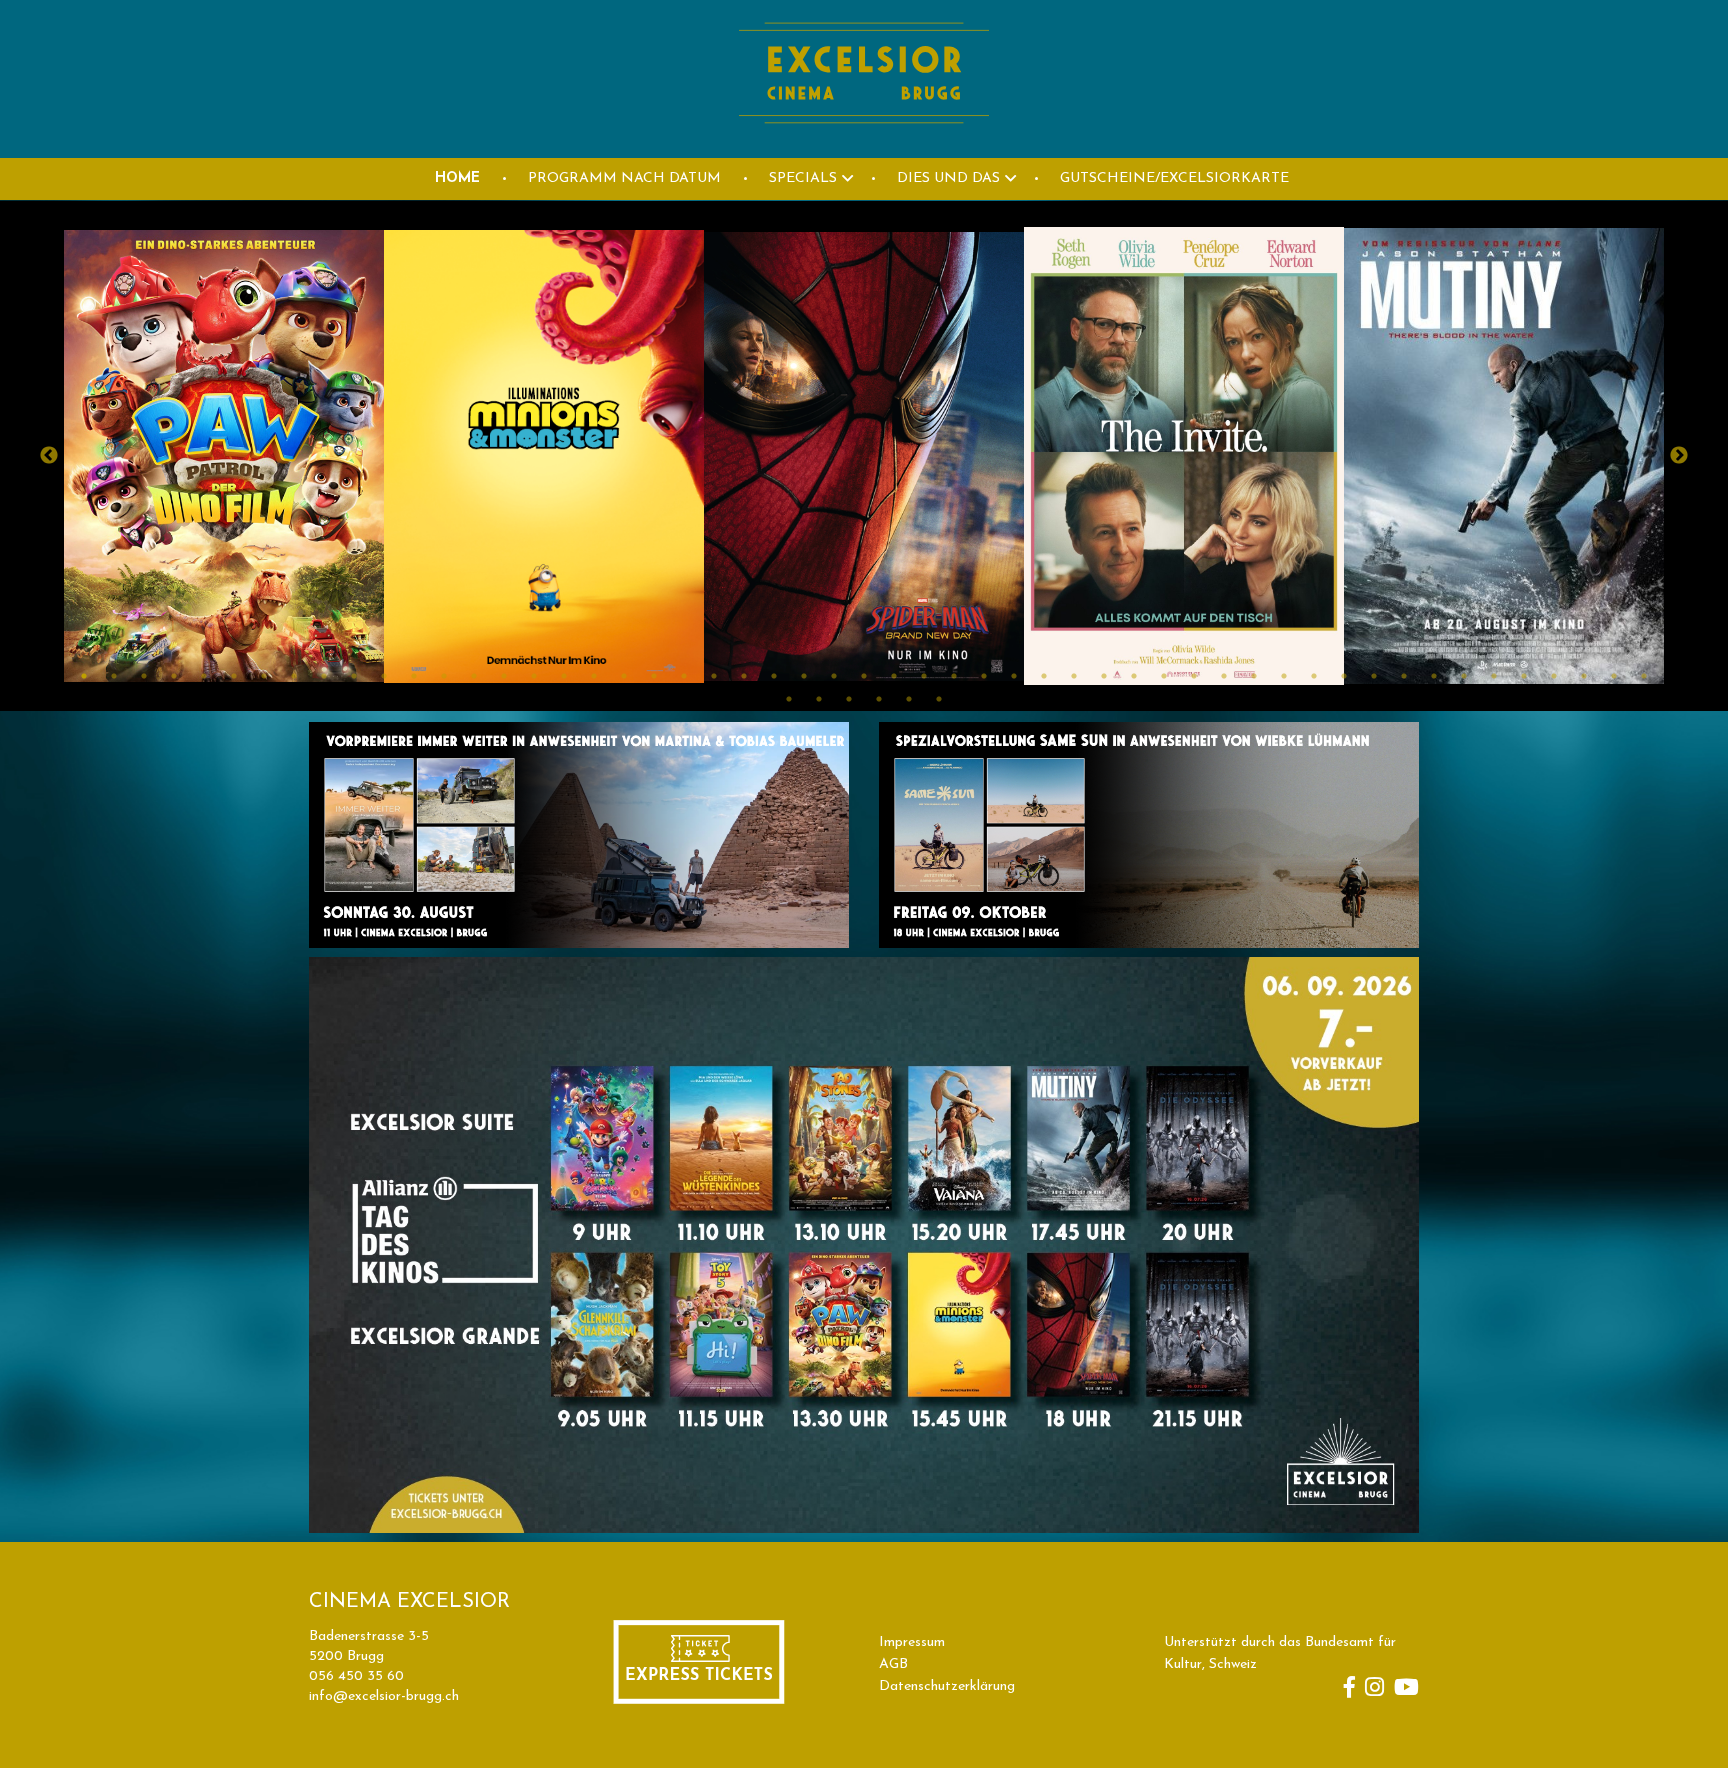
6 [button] (234, 676)
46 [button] (1434, 676)
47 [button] (1464, 676)
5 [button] (204, 676)
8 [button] (294, 676)
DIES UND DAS (948, 178)
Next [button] (1679, 456)
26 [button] (834, 676)
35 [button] (1104, 676)
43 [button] (1344, 676)
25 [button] (804, 676)
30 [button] (954, 676)
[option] (224, 456)
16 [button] (534, 676)
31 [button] (984, 676)
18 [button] (594, 676)
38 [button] (1194, 676)
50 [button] (1554, 676)
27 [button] (864, 676)
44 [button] (1374, 676)
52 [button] (1614, 676)
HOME (457, 178)
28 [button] (894, 676)
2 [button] (114, 676)
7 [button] (264, 676)
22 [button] (714, 676)
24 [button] (774, 676)
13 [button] (444, 676)
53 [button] (1644, 676)
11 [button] (384, 676)
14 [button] (474, 676)
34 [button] (1074, 676)
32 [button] (1014, 676)
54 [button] (789, 699)
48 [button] (1494, 676)
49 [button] (1524, 676)
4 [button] (174, 676)
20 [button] (654, 676)
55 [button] (819, 699)
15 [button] (504, 676)
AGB (893, 1664)
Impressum (912, 1642)
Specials (803, 178)
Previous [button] (49, 456)
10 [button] (354, 676)
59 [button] (939, 699)
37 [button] (1164, 676)
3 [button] (144, 676)
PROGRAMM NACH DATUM (624, 178)
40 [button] (1254, 676)
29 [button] (924, 676)
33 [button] (1044, 676)
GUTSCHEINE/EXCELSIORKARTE (1174, 178)
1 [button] (84, 676)
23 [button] (744, 676)
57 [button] (879, 699)
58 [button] (909, 699)
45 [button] (1404, 676)
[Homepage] (864, 146)
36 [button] (1134, 676)
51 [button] (1584, 676)
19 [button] (624, 676)
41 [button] (1284, 676)
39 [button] (1224, 676)
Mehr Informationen (161, 556)
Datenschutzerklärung (947, 1686)
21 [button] (684, 676)
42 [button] (1314, 676)
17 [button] (564, 676)
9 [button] (324, 676)
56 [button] (849, 699)
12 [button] (414, 676)
